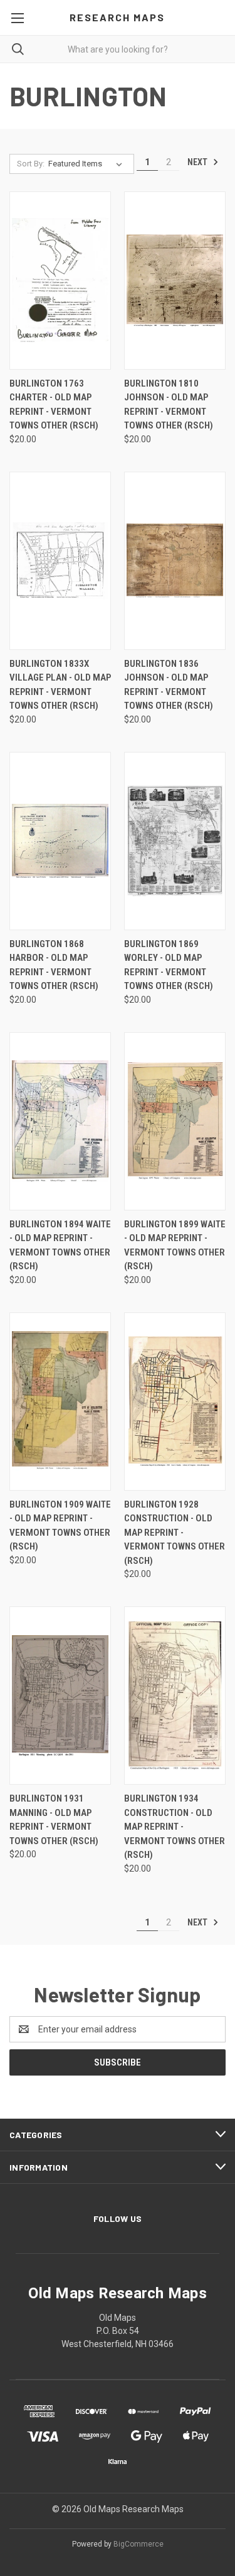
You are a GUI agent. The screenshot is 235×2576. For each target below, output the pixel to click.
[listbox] (88, 164)
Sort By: (31, 164)
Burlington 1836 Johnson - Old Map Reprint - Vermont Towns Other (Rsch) (169, 685)
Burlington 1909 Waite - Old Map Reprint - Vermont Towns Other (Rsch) (60, 1526)
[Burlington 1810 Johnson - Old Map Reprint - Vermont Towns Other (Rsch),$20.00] (175, 281)
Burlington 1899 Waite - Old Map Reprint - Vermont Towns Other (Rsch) (175, 1245)
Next (198, 162)
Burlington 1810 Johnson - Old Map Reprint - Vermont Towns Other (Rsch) (169, 405)
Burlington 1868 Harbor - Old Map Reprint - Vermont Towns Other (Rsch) (54, 965)
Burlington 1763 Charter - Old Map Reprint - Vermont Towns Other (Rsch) (54, 405)
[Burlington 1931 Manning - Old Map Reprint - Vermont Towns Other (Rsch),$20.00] (60, 1696)
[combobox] (118, 49)
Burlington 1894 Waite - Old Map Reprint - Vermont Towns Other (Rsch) (60, 1245)
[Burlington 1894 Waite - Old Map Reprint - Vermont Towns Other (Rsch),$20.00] (60, 1121)
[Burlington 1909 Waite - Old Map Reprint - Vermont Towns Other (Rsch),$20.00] (60, 1402)
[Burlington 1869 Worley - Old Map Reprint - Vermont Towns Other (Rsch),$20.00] (175, 841)
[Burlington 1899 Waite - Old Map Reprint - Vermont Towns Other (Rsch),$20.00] (175, 1121)
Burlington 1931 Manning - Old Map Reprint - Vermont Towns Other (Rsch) (54, 1820)
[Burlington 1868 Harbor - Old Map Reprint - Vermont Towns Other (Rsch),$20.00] (60, 841)
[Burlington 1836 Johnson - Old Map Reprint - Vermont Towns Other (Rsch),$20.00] (175, 561)
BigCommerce (138, 2544)
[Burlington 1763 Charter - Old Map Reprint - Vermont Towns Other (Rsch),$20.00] (60, 281)
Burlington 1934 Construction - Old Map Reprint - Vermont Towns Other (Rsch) (175, 1827)
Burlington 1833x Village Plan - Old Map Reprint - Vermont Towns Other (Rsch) (60, 685)
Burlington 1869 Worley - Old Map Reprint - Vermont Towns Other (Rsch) (169, 965)
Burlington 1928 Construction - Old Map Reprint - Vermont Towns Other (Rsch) (175, 1533)
